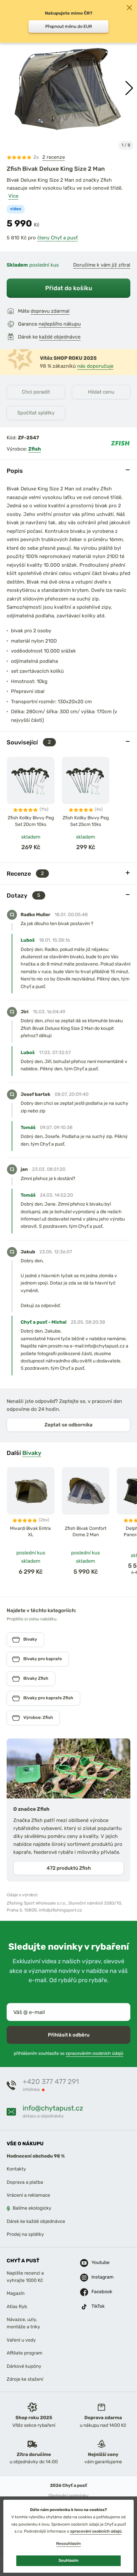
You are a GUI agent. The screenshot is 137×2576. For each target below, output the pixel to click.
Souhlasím (68, 2560)
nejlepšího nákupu (60, 324)
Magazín (16, 2293)
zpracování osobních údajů (96, 2531)
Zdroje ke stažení (25, 2379)
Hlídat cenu (101, 392)
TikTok (98, 2306)
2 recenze (54, 157)
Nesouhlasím (68, 2544)
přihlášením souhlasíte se (68, 2054)
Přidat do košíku (69, 288)
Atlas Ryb (17, 2306)
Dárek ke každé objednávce (36, 2221)
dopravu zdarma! (50, 311)
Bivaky (32, 1453)
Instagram (98, 2277)
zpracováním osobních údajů (95, 2054)
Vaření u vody (21, 2340)
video (16, 209)
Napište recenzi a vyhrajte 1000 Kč (25, 2276)
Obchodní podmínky (68, 2496)
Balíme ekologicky (32, 2208)
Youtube (98, 2262)
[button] (129, 88)
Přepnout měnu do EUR (69, 26)
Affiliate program (25, 2353)
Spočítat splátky (36, 413)
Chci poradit (36, 392)
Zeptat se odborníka (68, 1425)
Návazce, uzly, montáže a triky (23, 2323)
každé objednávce (60, 337)
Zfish (35, 449)
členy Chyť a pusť (58, 238)
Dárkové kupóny (24, 2366)
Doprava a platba (25, 2182)
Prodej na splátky (25, 2234)
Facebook (98, 2292)
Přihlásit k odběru (69, 2035)
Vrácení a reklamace (28, 2195)
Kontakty (16, 2169)
